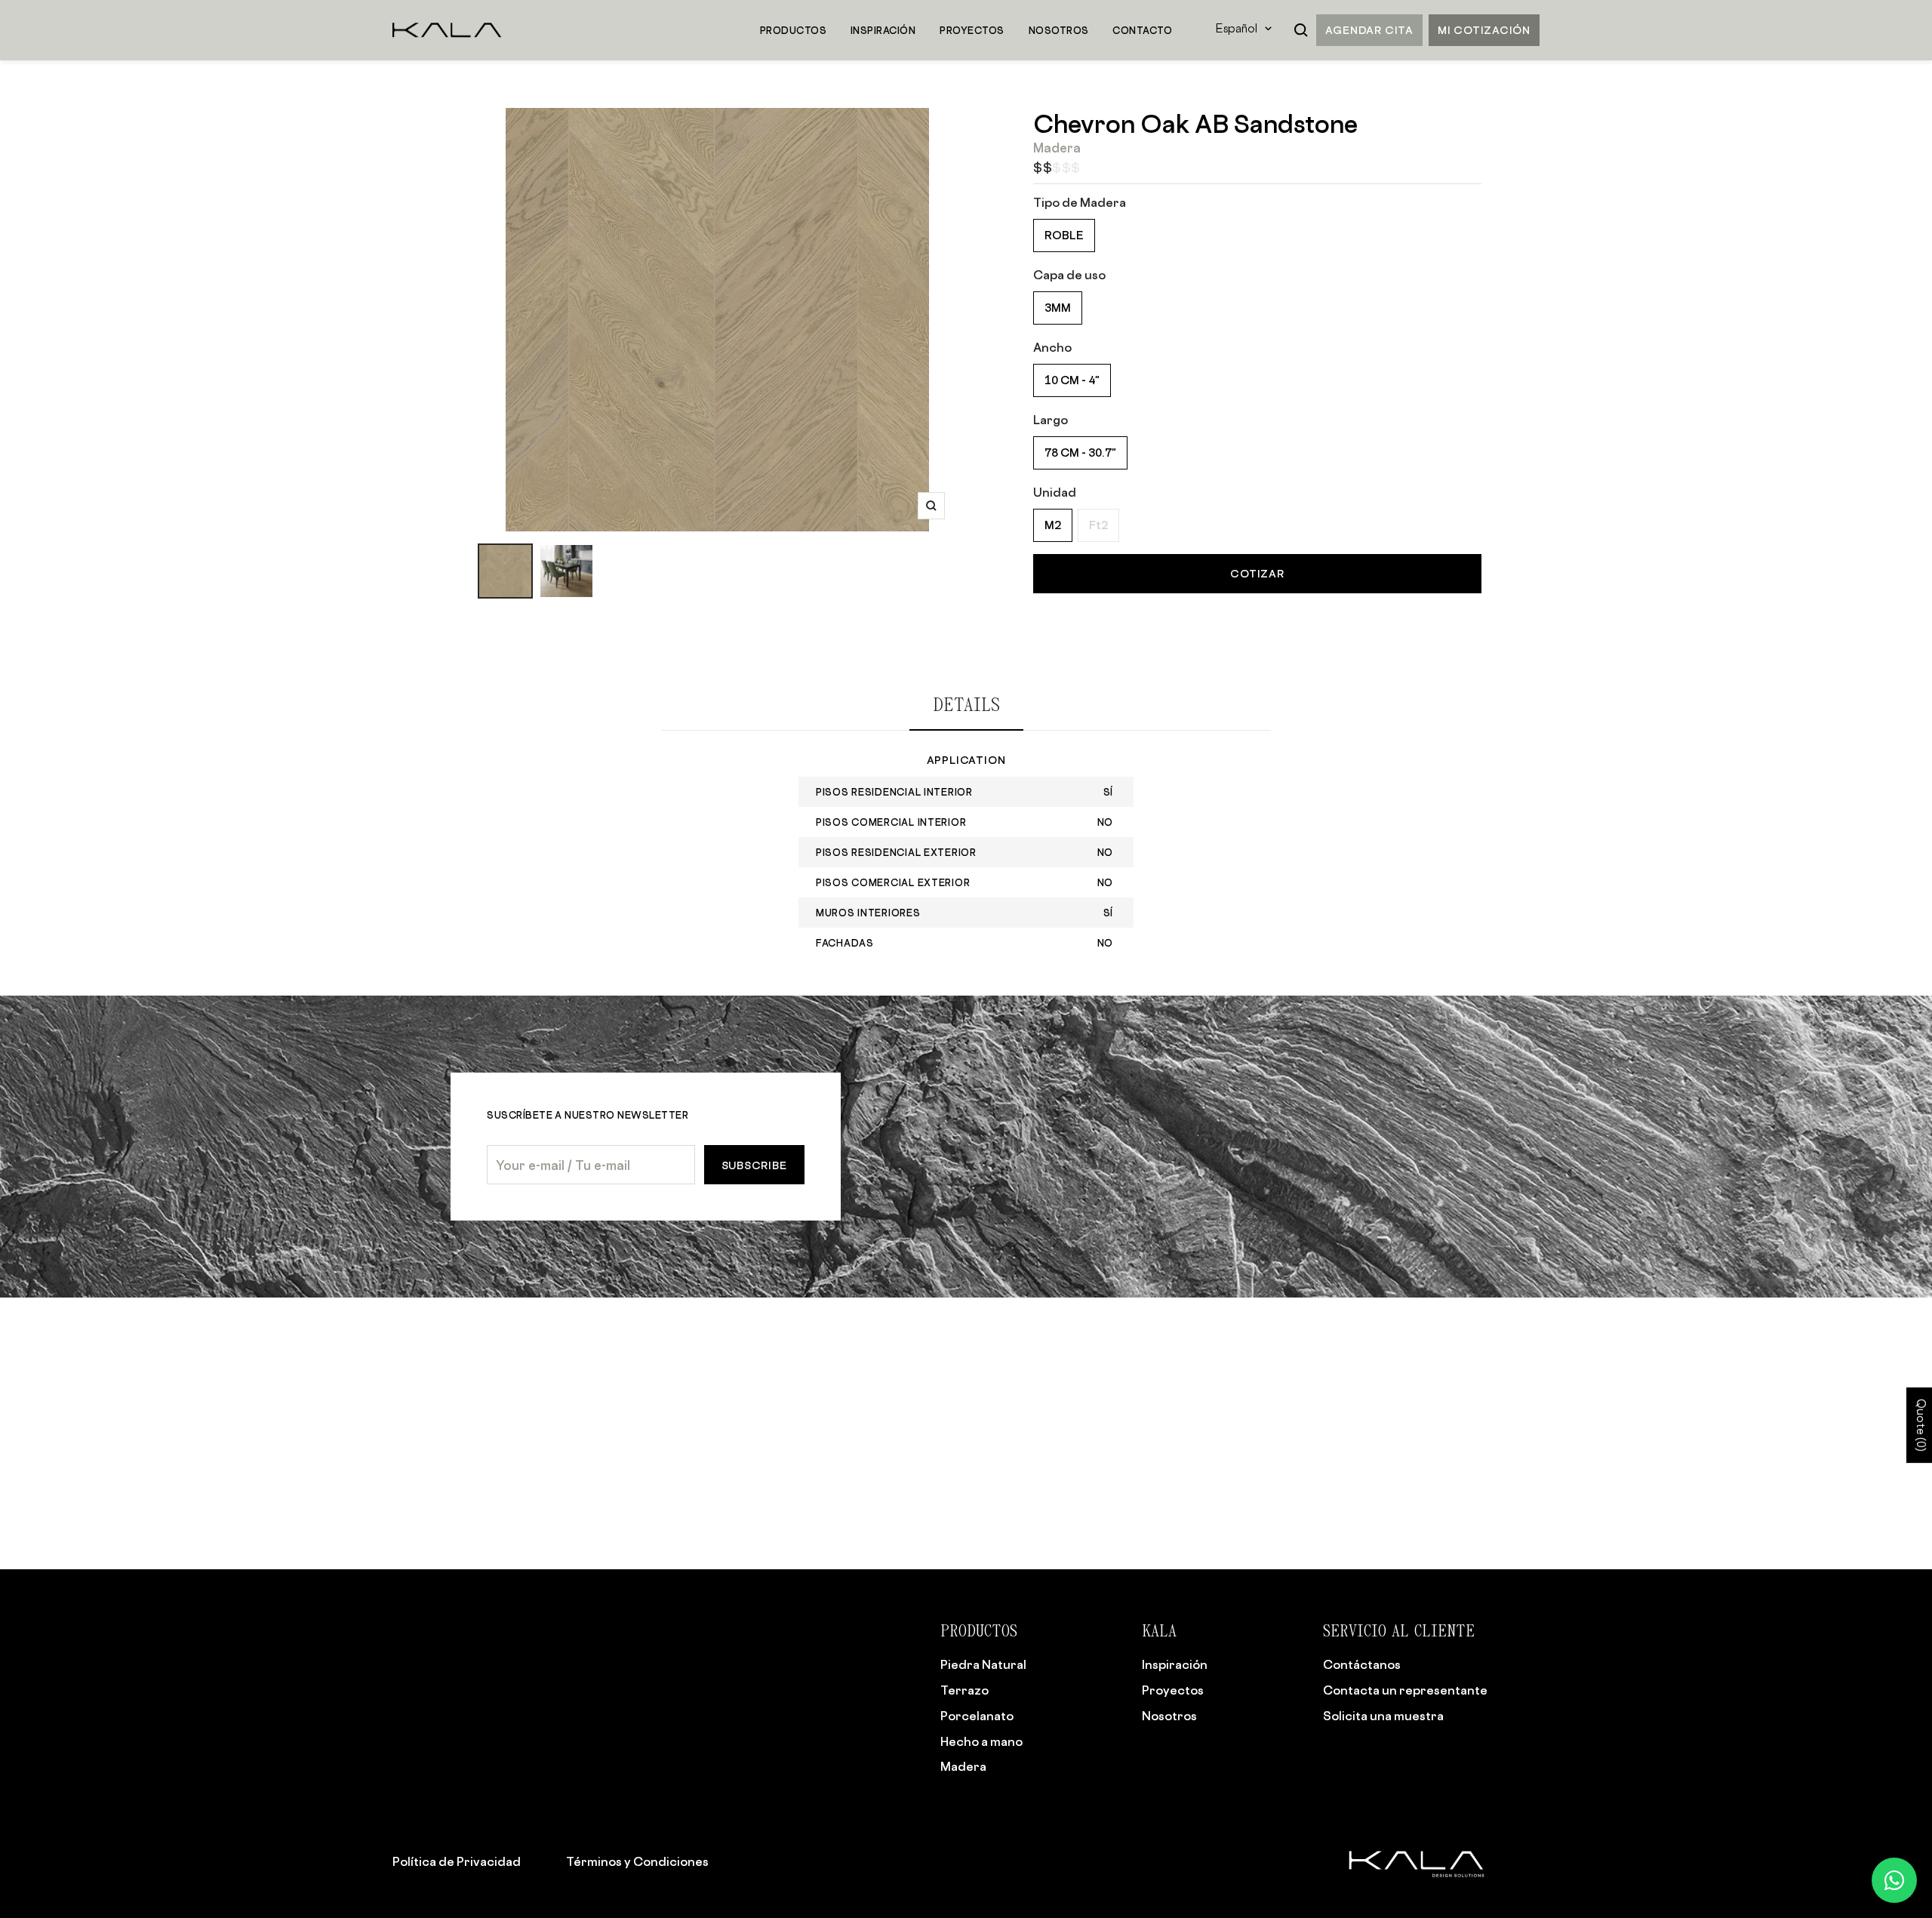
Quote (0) (1920, 1426)
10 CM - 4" (1072, 380)
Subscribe (754, 1165)
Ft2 (1098, 525)
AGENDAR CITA (1369, 30)
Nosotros (1169, 1716)
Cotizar (1257, 573)
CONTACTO (1142, 30)
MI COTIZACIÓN (1484, 30)
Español (1237, 30)
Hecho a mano (981, 1741)
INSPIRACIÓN (883, 30)
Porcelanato (977, 1716)
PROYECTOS (972, 30)
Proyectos (1173, 1690)
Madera (963, 1766)
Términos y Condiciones (637, 1861)
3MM (1058, 308)
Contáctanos (1362, 1664)
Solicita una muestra (1383, 1716)
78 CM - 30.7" (1080, 453)
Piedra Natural (983, 1664)
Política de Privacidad (457, 1861)
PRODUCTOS (793, 30)
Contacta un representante (1405, 1690)
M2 (1053, 525)
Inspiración (1175, 1664)
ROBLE (1064, 235)
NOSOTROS (1059, 30)
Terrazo (964, 1690)
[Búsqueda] (1301, 30)
